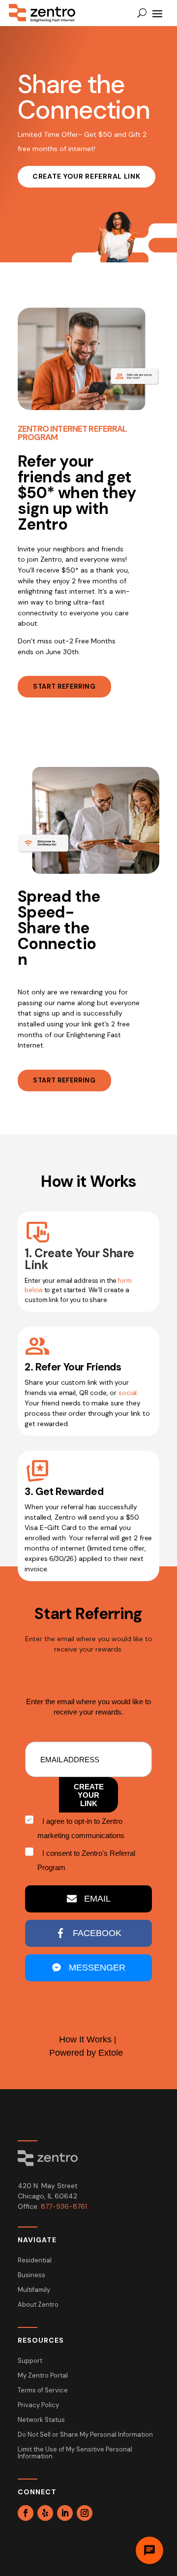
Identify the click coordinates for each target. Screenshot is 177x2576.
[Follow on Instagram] (85, 2513)
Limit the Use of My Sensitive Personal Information (75, 2453)
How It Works (85, 2039)
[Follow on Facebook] (26, 2513)
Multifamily (34, 2290)
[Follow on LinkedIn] (65, 2513)
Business (31, 2275)
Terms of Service (43, 2391)
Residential (35, 2261)
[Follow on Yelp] (45, 2513)
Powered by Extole (86, 2053)
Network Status (41, 2420)
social (128, 1393)
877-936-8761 (64, 2206)
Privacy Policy (38, 2405)
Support (30, 2361)
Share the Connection (84, 97)
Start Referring (64, 686)
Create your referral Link (87, 176)
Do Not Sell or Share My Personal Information (85, 2435)
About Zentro (38, 2305)
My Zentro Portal (43, 2376)
